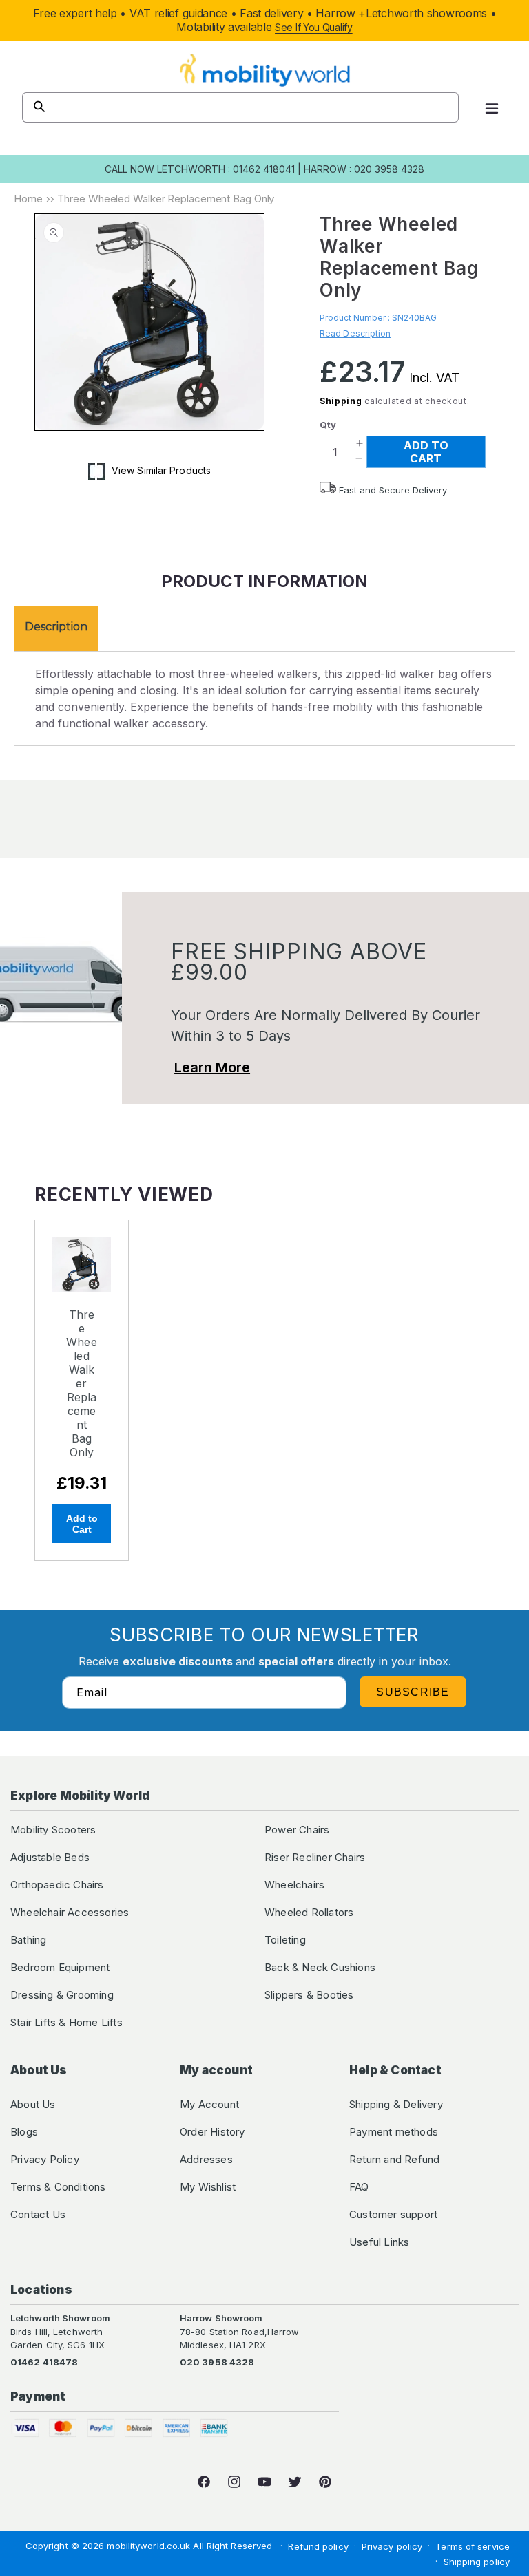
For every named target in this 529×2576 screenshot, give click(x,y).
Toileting (285, 1940)
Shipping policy (477, 2562)
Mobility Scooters (53, 1830)
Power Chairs (297, 1830)
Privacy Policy (45, 2159)
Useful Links (379, 2242)
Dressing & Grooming (62, 1995)
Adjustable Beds (50, 1857)
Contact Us (38, 2214)
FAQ (359, 2187)
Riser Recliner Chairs (315, 1857)
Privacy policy (392, 2546)
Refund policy (318, 2546)
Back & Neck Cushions (320, 1967)
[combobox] (240, 107)
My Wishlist (208, 2187)
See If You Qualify (314, 27)
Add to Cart (82, 1524)
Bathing (28, 1940)
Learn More (212, 1067)
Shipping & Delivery (396, 2104)
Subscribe (413, 1692)
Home (28, 199)
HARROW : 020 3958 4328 (364, 169)
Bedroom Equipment (60, 1967)
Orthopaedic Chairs (57, 1885)
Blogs (24, 2132)
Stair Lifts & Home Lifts (66, 2022)
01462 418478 (44, 2362)
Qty (328, 425)
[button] (492, 107)
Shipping (341, 401)
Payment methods (394, 2132)
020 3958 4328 (217, 2362)
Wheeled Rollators (309, 1912)
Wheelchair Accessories (70, 1912)
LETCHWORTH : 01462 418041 (226, 169)
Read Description (355, 333)
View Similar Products (161, 470)
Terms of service (473, 2546)
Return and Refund (394, 2159)
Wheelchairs (294, 1885)
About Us (33, 2104)
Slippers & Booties (309, 1995)
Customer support (393, 2214)
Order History (212, 2132)
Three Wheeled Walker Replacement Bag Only (82, 1383)
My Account (209, 2104)
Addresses (206, 2159)
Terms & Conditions (58, 2187)
